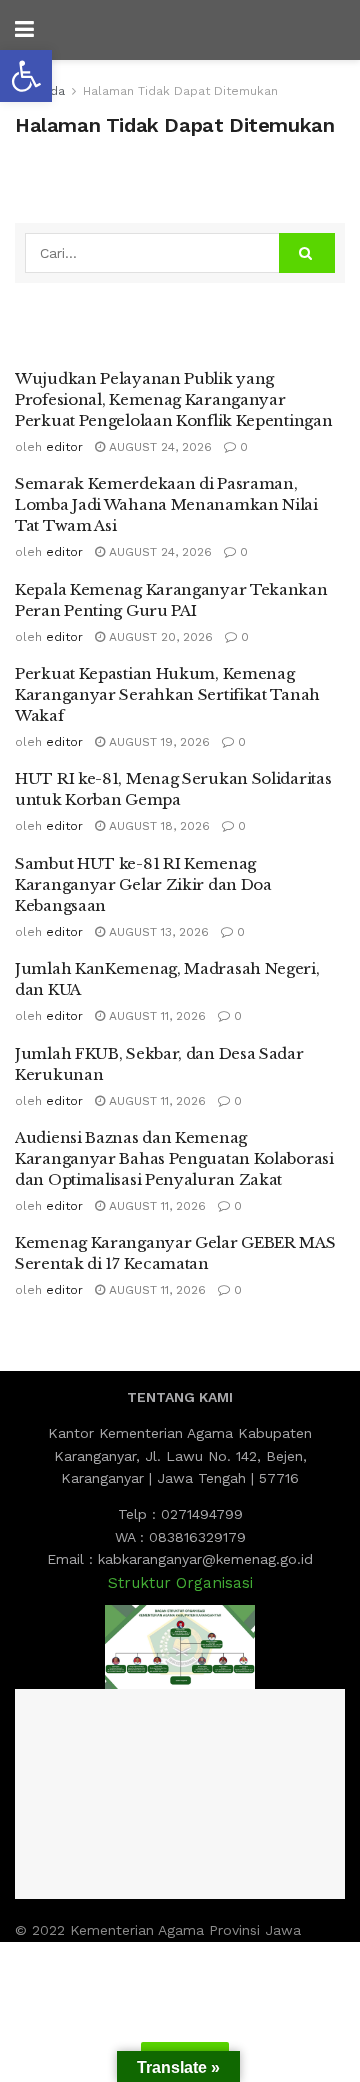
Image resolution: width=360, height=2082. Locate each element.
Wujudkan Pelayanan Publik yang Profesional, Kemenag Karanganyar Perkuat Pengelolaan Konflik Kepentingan (173, 399)
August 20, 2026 (159, 637)
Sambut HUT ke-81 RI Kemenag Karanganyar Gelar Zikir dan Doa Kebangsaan (143, 884)
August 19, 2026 (157, 742)
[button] (26, 76)
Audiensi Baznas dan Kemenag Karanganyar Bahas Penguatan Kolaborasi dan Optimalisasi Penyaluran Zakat (174, 1158)
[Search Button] (307, 253)
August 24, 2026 (158, 447)
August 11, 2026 (155, 1016)
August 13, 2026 (157, 932)
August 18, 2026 (157, 826)
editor (64, 447)
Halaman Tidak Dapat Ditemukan (180, 91)
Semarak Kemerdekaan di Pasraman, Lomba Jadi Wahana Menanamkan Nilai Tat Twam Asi (166, 504)
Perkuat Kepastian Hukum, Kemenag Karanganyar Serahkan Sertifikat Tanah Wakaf (167, 694)
